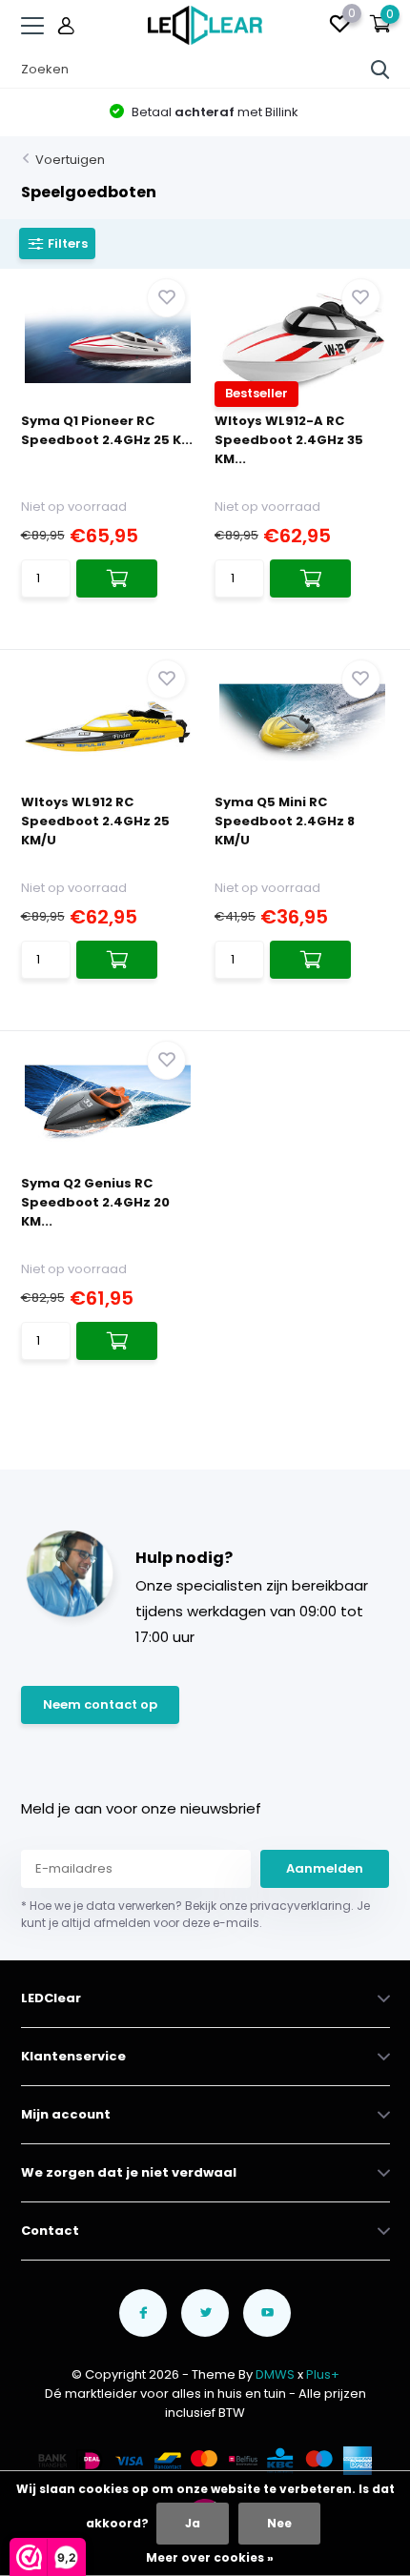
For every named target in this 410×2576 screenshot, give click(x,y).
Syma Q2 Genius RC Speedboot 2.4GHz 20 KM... (95, 1202)
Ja (193, 2523)
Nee (279, 2523)
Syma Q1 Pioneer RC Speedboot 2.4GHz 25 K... (107, 430)
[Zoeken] (380, 70)
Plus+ (323, 2374)
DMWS (275, 2374)
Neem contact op (100, 1704)
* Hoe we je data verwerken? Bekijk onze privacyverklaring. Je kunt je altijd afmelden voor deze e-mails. (195, 1914)
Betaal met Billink (214, 112)
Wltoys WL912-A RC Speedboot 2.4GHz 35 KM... (289, 440)
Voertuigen (70, 160)
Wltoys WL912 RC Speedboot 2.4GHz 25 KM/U (95, 821)
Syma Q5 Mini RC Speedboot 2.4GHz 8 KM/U (285, 821)
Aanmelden (325, 1868)
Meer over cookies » (210, 2557)
